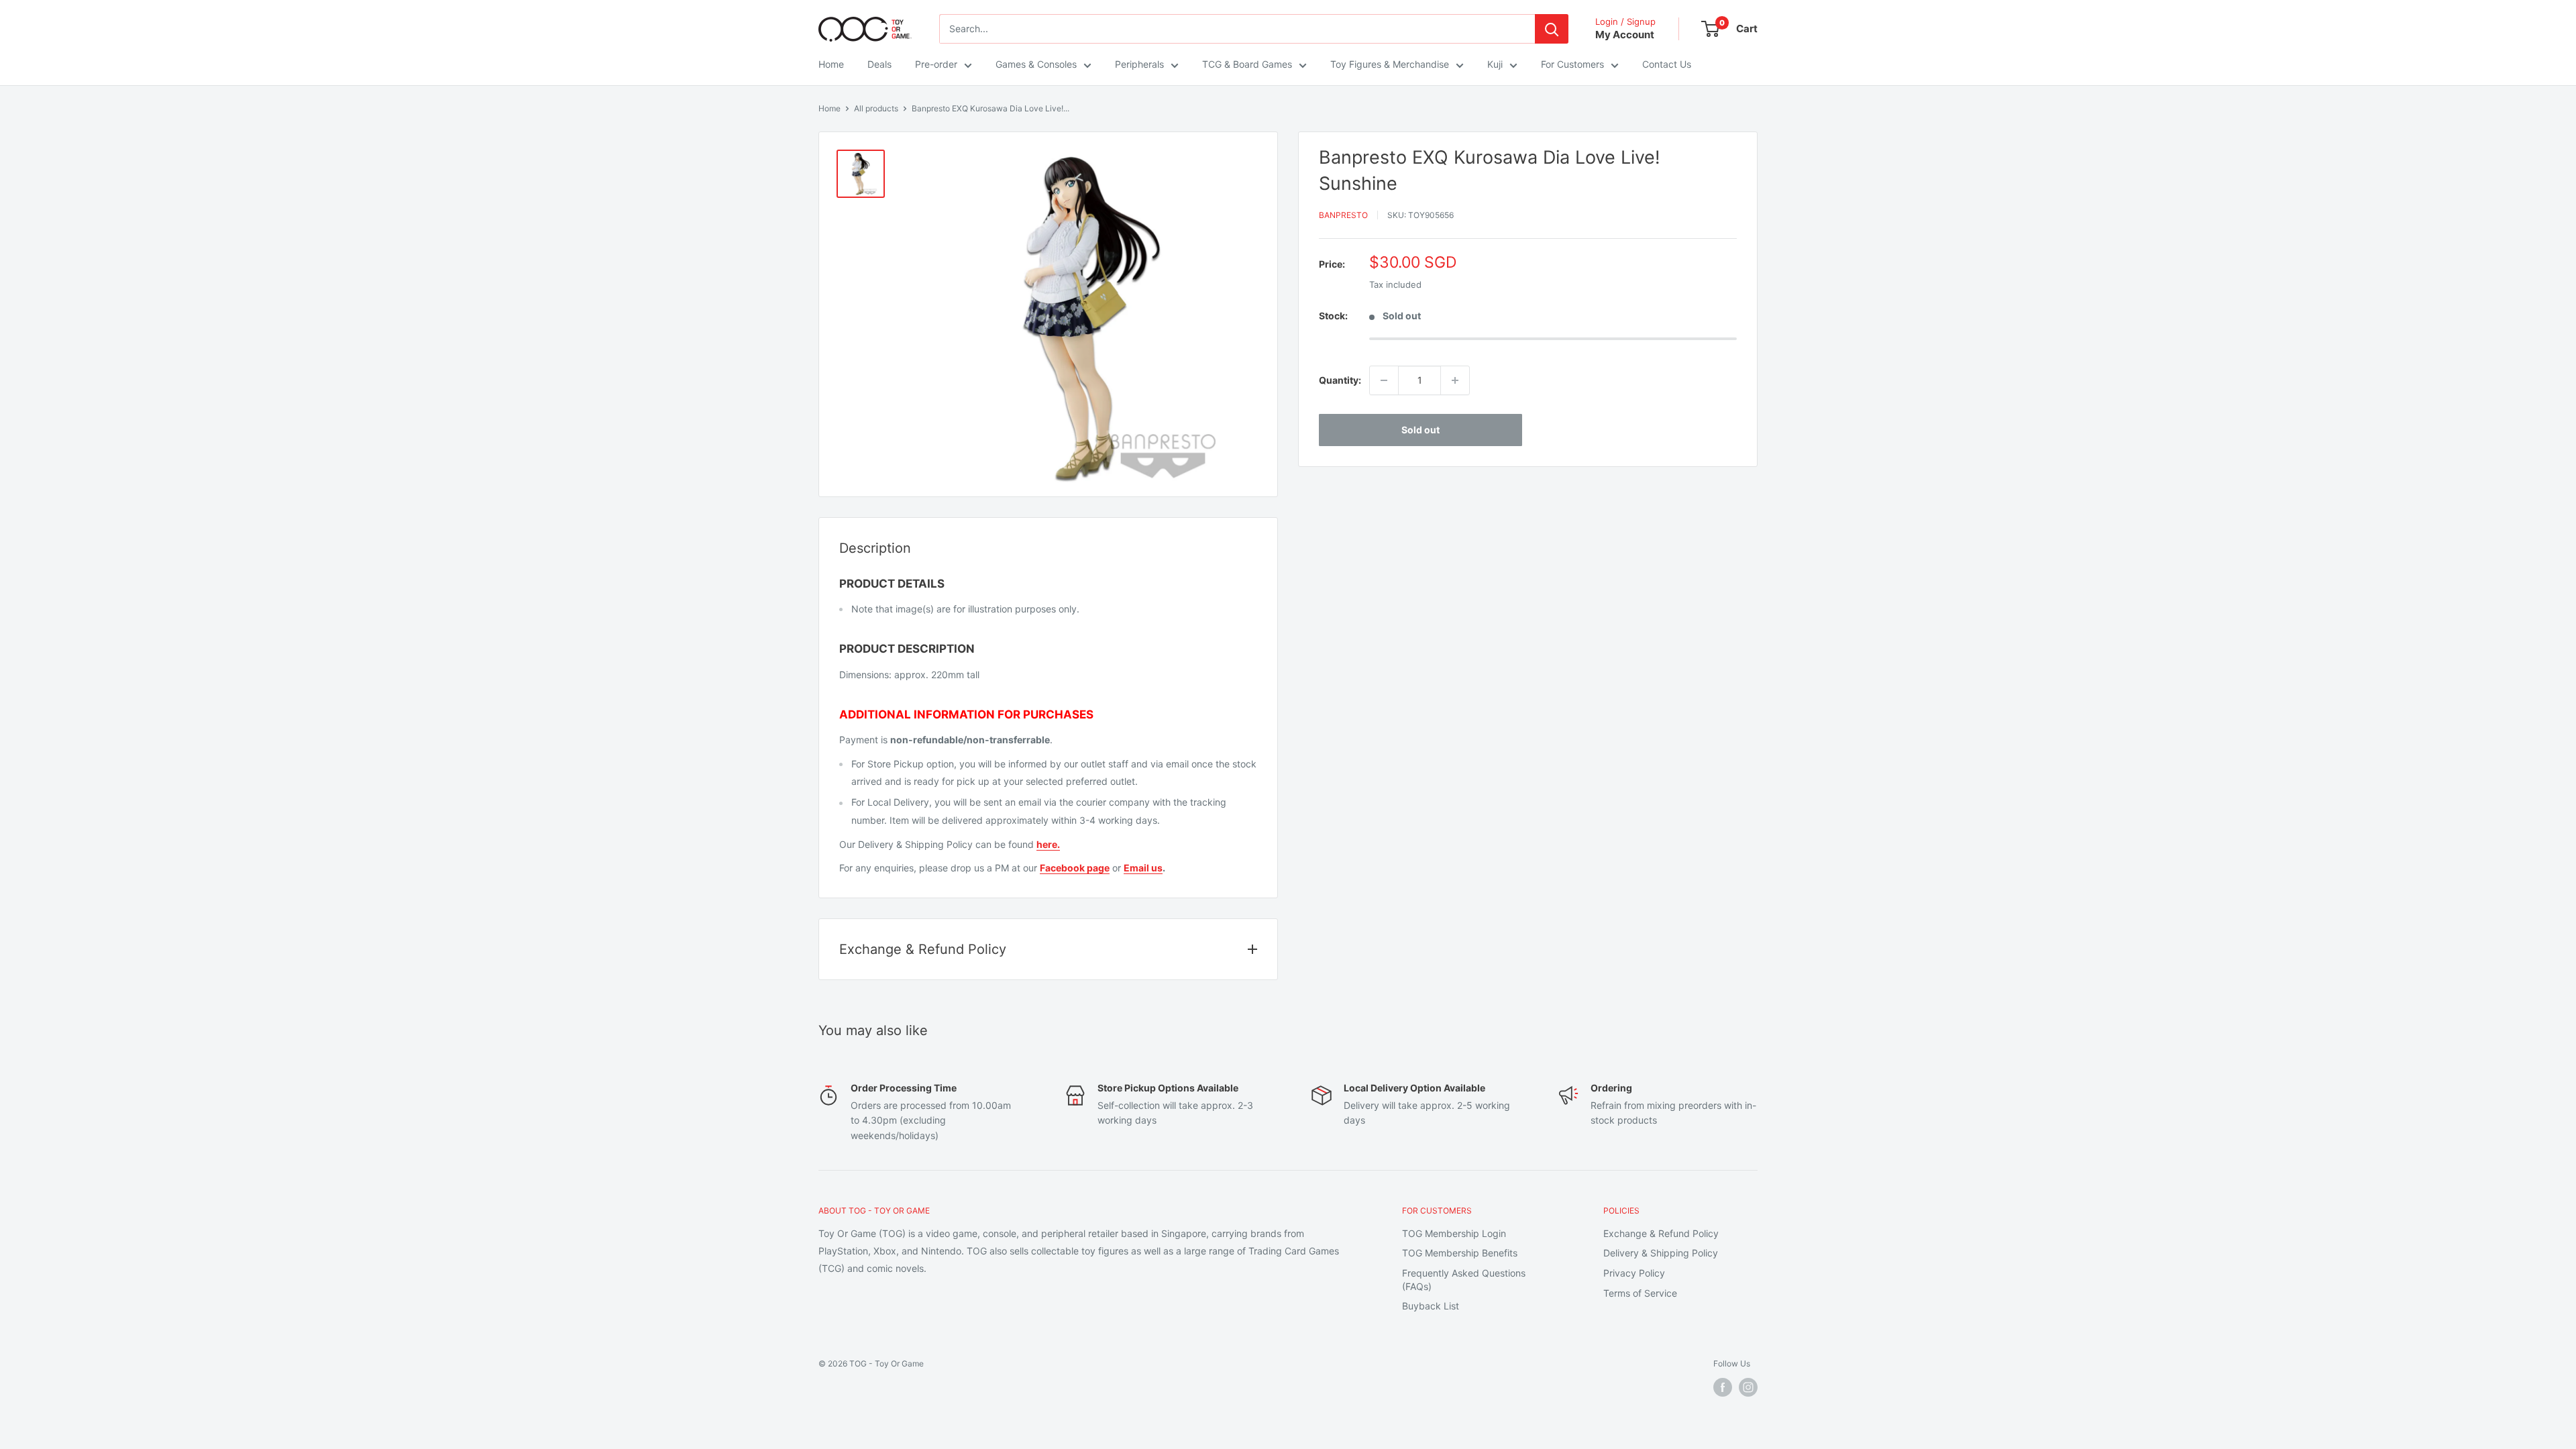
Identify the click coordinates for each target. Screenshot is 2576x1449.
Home (831, 64)
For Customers (1572, 64)
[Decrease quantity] (1384, 380)
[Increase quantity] (1455, 380)
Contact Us (1667, 64)
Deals (879, 64)
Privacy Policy (1634, 1273)
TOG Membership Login (1454, 1233)
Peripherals (1139, 64)
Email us (1143, 868)
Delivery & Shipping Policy (1661, 1253)
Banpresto (1343, 215)
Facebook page (1075, 868)
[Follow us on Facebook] (1723, 1387)
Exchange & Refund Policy (1661, 1233)
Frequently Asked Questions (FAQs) (1464, 1280)
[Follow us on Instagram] (1748, 1387)
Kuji (1495, 64)
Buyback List (1431, 1306)
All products (876, 108)
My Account (1625, 35)
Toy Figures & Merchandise (1390, 64)
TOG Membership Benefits (1460, 1253)
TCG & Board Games (1247, 64)
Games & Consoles (1036, 64)
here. (1048, 844)
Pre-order (936, 64)
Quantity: (1340, 380)
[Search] (1552, 29)
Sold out (1420, 430)
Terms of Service (1640, 1293)
